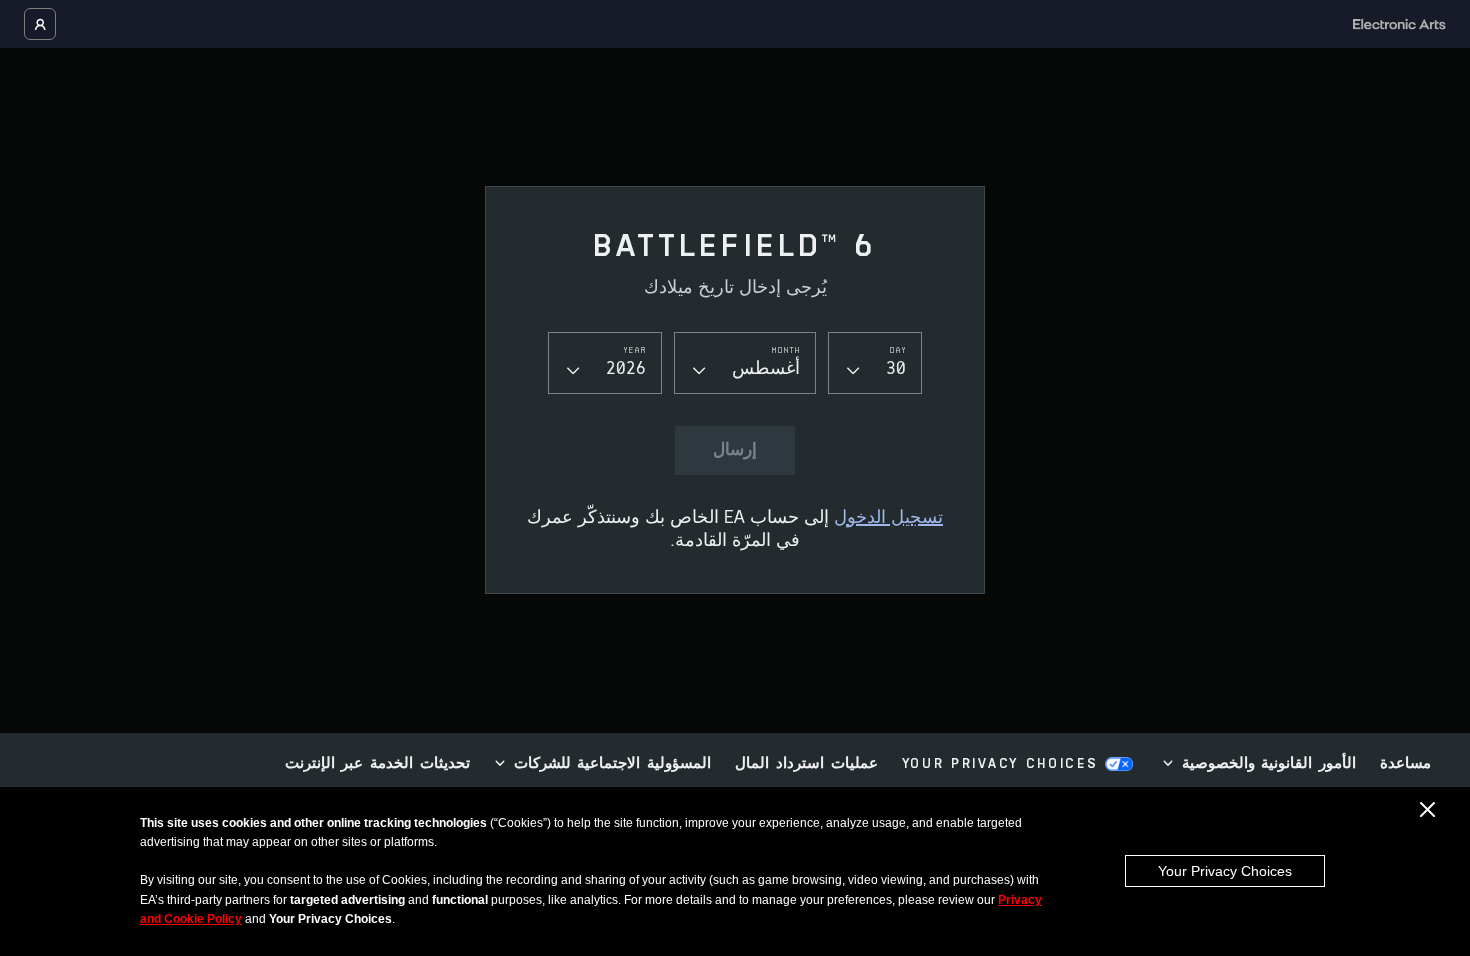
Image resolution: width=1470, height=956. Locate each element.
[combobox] (875, 362)
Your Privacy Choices (1225, 871)
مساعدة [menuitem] (1405, 764)
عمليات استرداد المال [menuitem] (806, 764)
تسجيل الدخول (888, 518)
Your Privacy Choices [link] (1000, 764)
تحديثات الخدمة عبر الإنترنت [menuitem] (377, 764)
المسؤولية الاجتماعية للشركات (612, 764)
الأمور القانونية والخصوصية (1269, 764)
